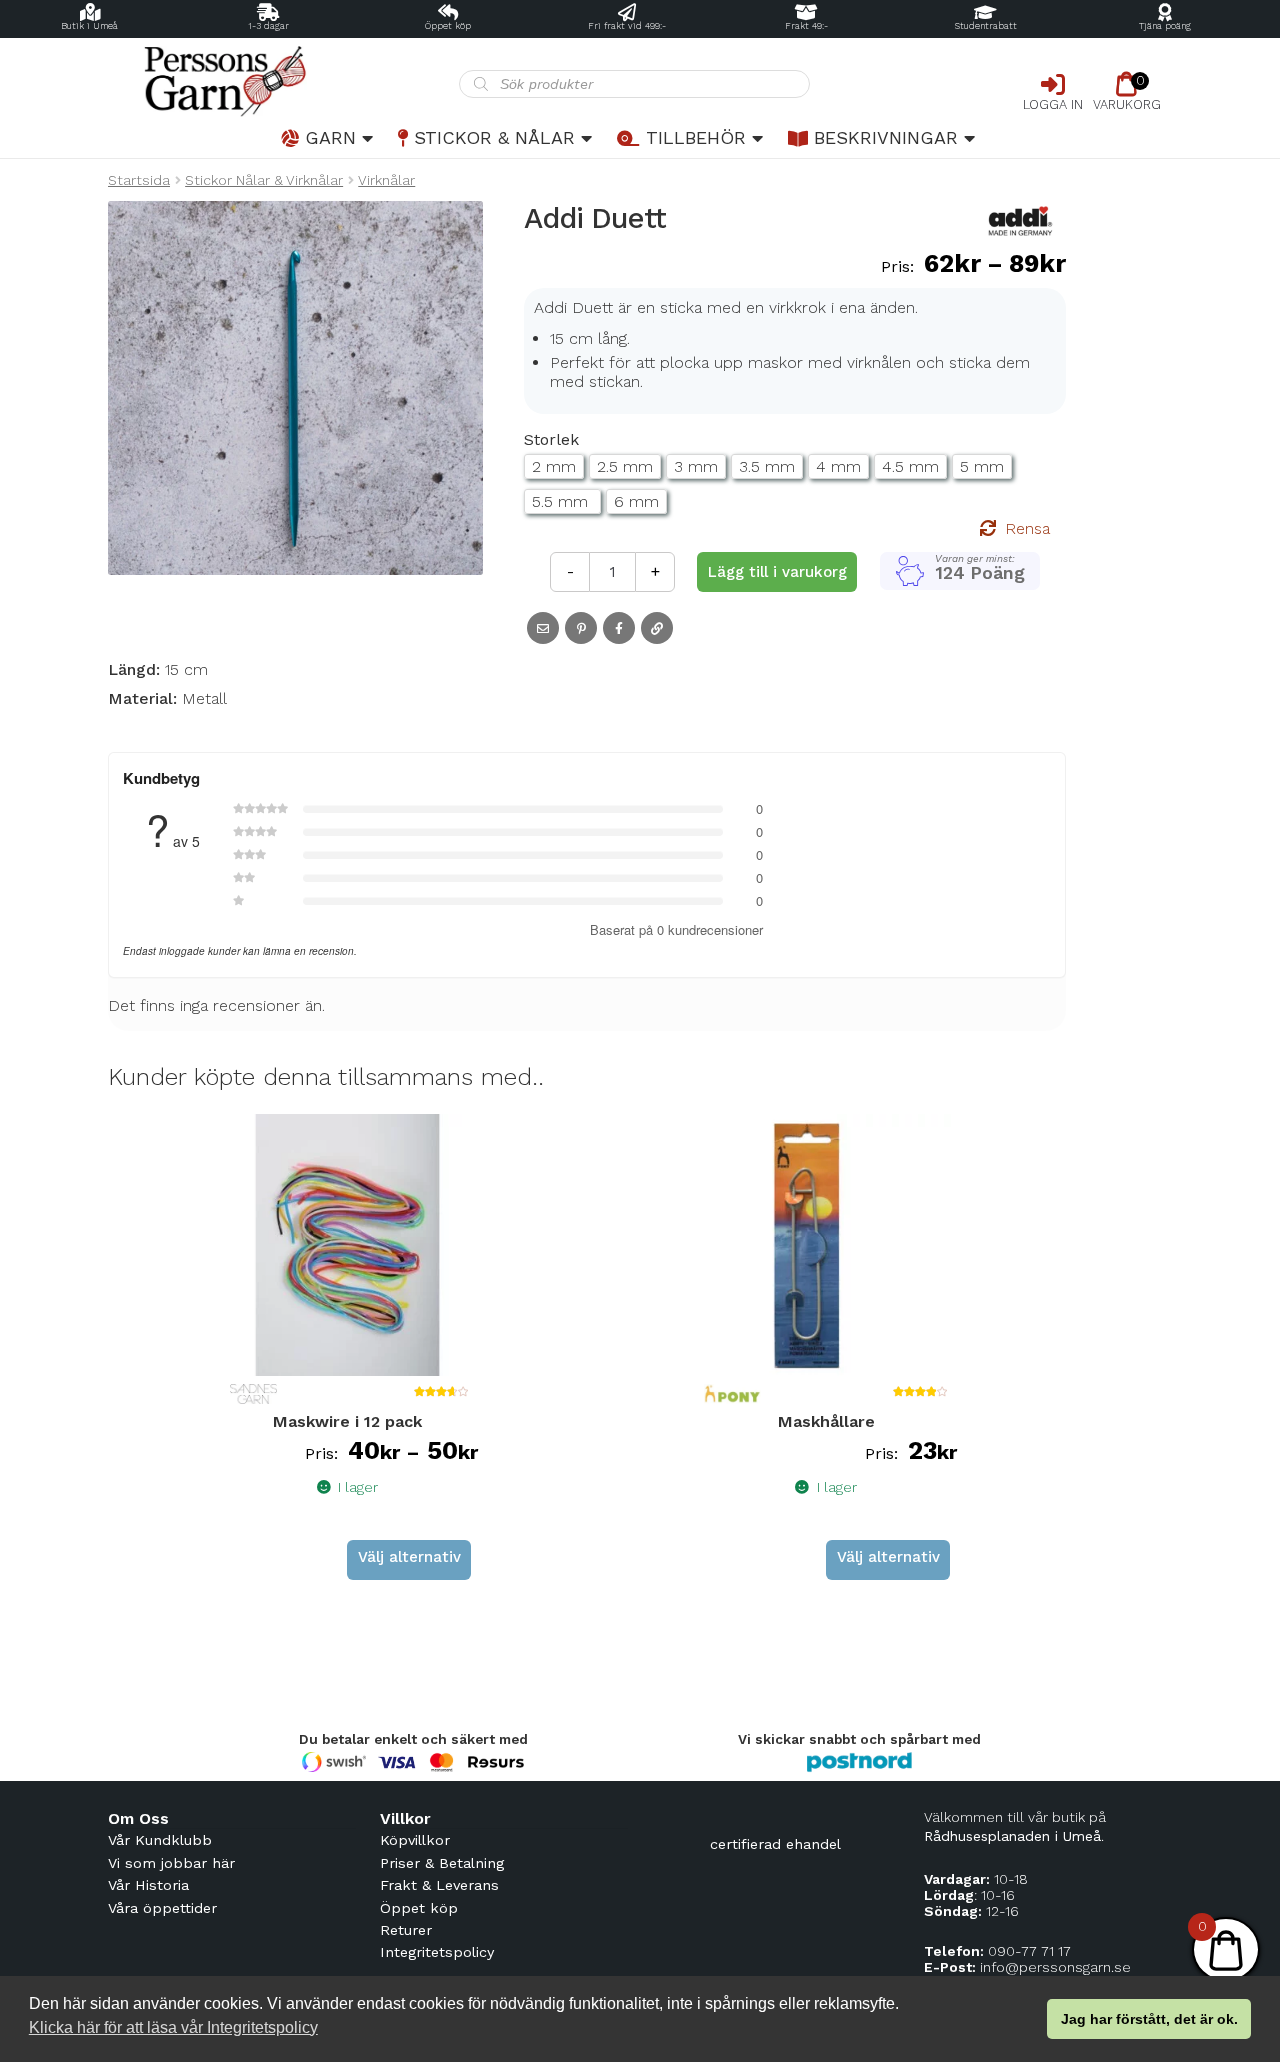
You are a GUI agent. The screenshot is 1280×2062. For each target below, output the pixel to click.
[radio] (554, 466)
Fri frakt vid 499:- (627, 26)
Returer (406, 1930)
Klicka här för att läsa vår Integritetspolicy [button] (173, 2027)
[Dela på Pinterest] (581, 628)
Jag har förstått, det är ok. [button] (1149, 2019)
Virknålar (386, 180)
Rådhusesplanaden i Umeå (1012, 1836)
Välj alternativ (409, 1557)
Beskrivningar (886, 137)
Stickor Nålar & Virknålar (264, 180)
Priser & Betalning (442, 1863)
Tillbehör (696, 137)
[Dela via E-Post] (543, 628)
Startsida (139, 180)
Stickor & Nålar (494, 137)
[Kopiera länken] (657, 628)
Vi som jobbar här (171, 1863)
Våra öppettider (162, 1908)
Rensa (1027, 528)
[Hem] (283, 81)
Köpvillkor (415, 1840)
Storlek (551, 439)
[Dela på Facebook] (619, 628)
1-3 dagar (268, 26)
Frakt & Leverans (439, 1885)
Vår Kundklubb (160, 1840)
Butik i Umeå (89, 26)
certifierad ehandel (775, 1844)
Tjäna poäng (1165, 26)
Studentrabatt (986, 26)
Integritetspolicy (437, 1952)
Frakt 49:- (806, 26)
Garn (330, 137)
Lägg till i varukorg (777, 572)
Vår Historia (148, 1885)
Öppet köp (448, 26)
